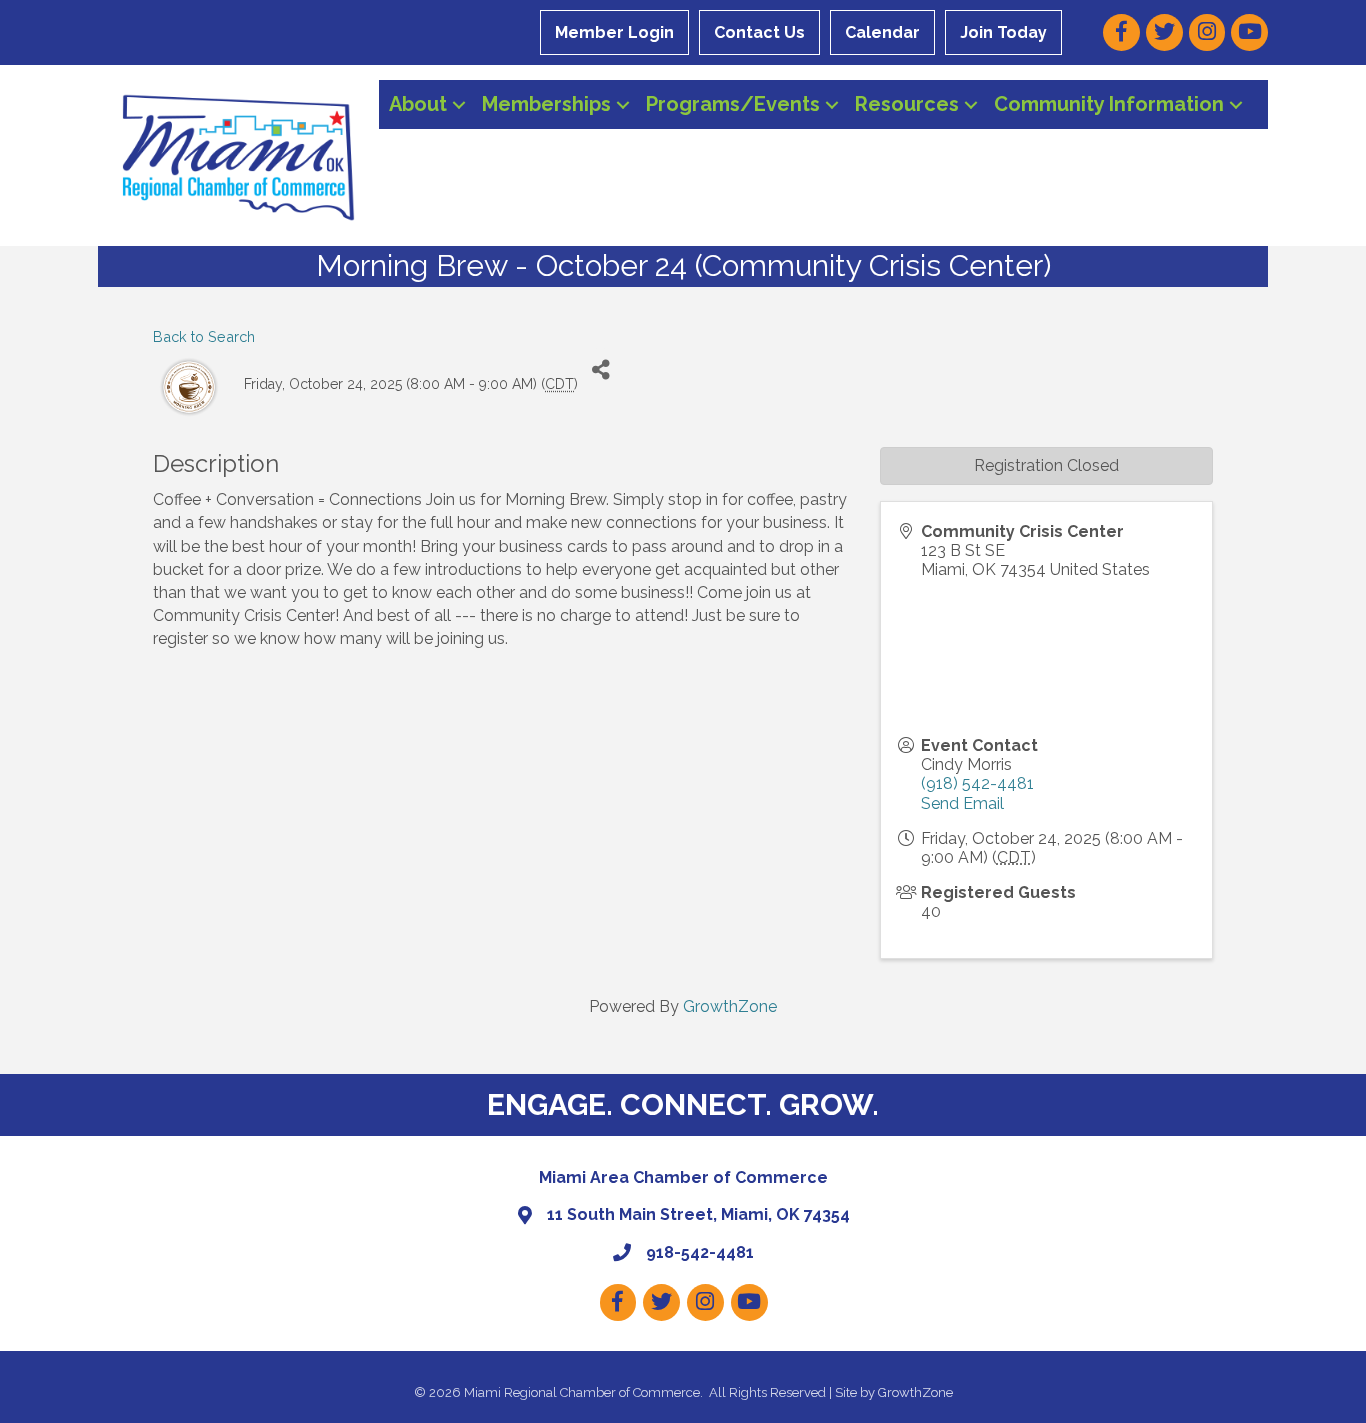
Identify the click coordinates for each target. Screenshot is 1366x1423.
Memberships (546, 104)
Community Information (1109, 104)
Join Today (1003, 32)
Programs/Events (733, 104)
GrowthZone (730, 1006)
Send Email (962, 803)
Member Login (614, 32)
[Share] (600, 370)
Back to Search (204, 336)
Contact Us (759, 32)
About (418, 104)
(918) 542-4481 (977, 783)
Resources (907, 104)
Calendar (882, 32)
